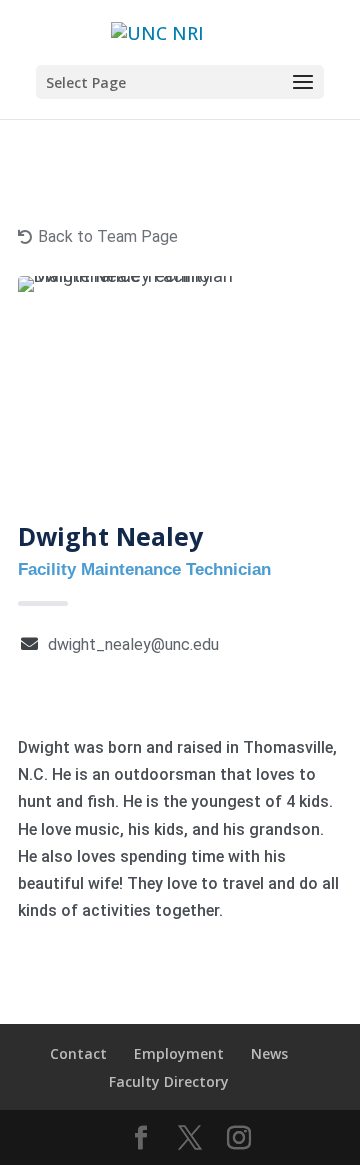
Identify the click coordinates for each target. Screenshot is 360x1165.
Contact (78, 1053)
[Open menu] (303, 83)
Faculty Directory (169, 1081)
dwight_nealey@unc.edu (133, 644)
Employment (179, 1053)
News (269, 1053)
